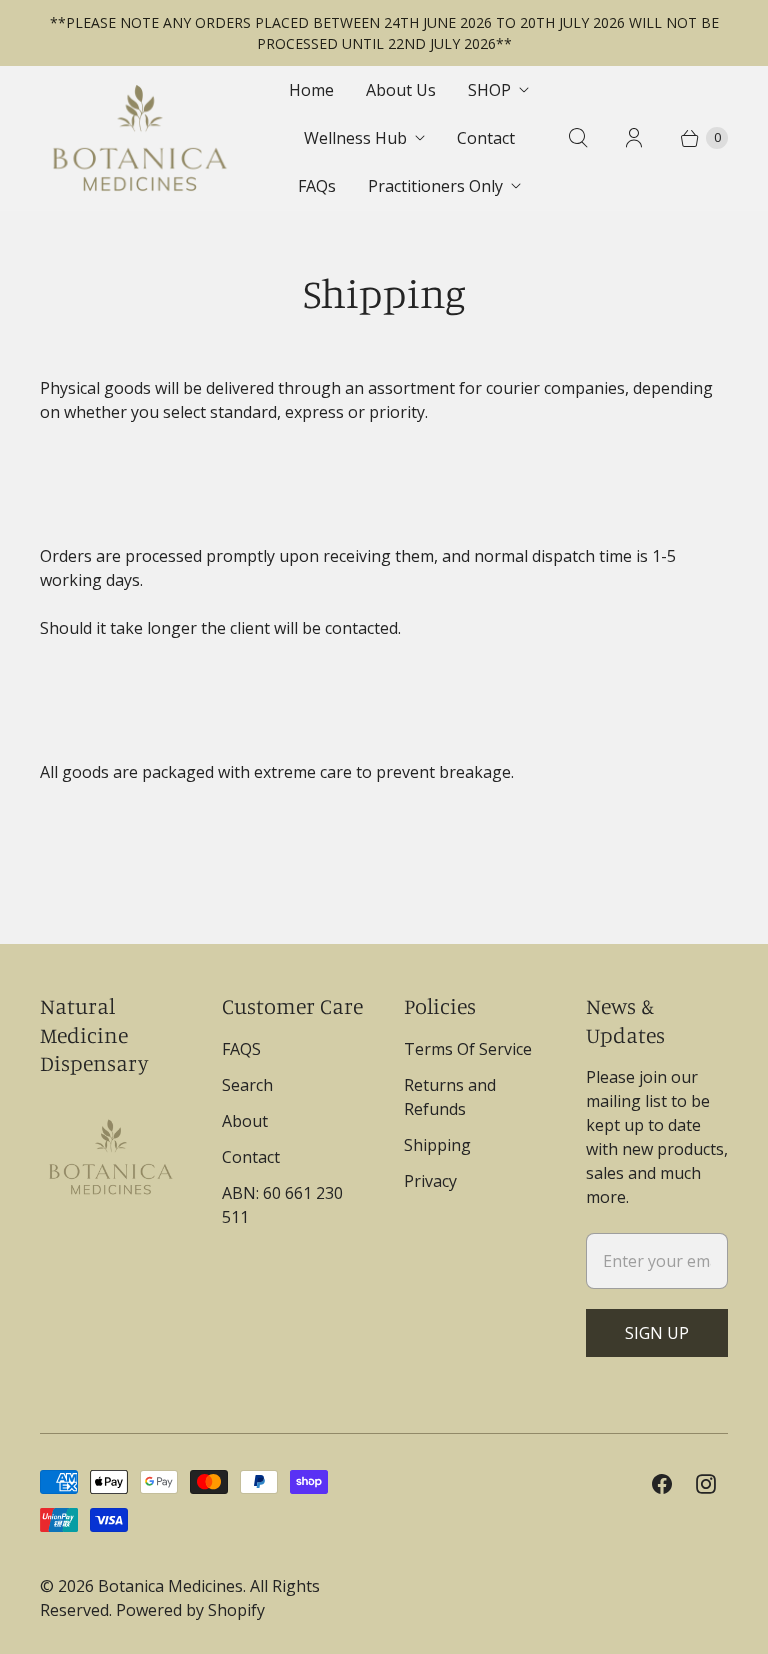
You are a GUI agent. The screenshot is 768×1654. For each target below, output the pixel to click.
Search (247, 1085)
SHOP (489, 90)
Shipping (437, 1145)
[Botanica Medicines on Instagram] (706, 1484)
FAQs (317, 186)
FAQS (241, 1049)
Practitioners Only (435, 186)
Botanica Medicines (170, 1586)
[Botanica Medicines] (140, 138)
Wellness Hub (355, 138)
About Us (401, 90)
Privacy (430, 1181)
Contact (486, 138)
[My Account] (634, 138)
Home (311, 90)
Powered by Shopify (190, 1610)
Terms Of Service (468, 1049)
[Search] (578, 138)
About (245, 1121)
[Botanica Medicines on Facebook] (662, 1484)
